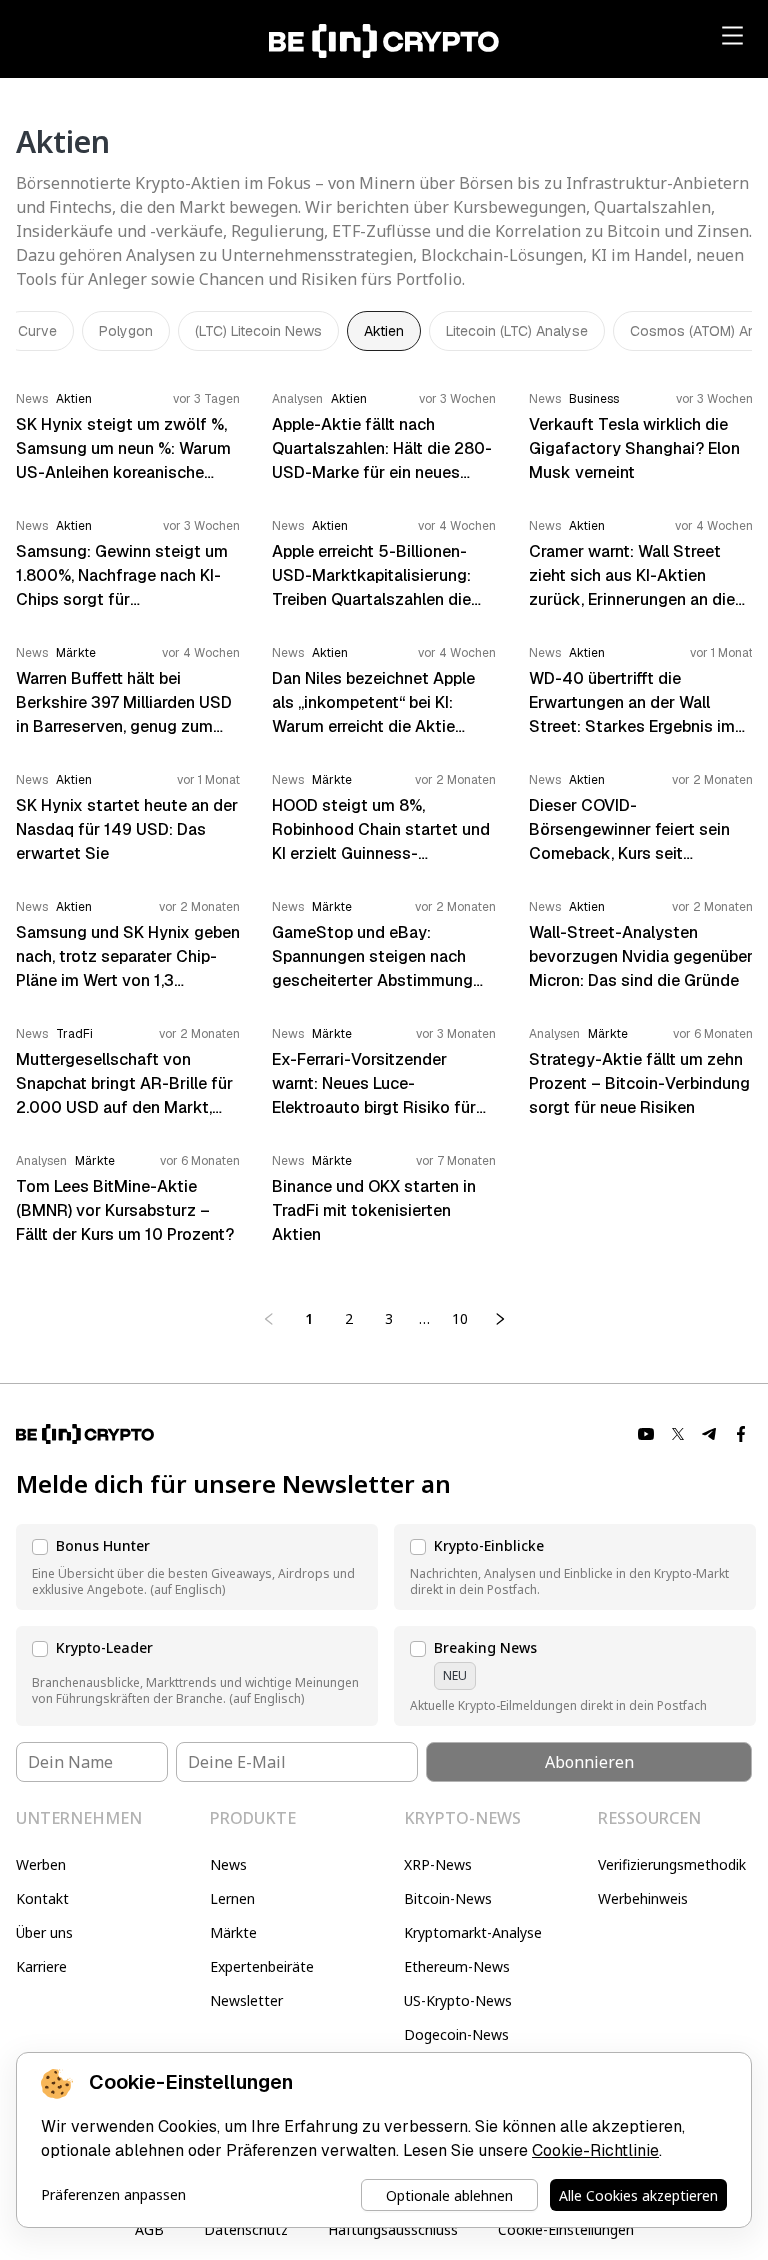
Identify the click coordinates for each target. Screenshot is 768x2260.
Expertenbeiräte (262, 1966)
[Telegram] (710, 1434)
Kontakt (42, 1898)
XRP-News (438, 1864)
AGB (149, 2229)
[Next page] (500, 1319)
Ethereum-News (457, 1966)
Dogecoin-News (456, 2034)
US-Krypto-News (458, 2000)
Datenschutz (246, 2229)
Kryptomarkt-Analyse (473, 1932)
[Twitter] (678, 1434)
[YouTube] (646, 1434)
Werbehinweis (643, 1898)
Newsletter (246, 2000)
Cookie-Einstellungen (566, 2229)
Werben (41, 1864)
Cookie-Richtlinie (595, 2150)
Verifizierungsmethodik (672, 1864)
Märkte (233, 1932)
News (228, 1864)
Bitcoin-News (448, 1898)
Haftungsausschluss (393, 2229)
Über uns (44, 1932)
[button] (197, 1567)
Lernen (232, 1898)
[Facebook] (742, 1434)
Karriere (41, 1966)
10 (460, 1318)
